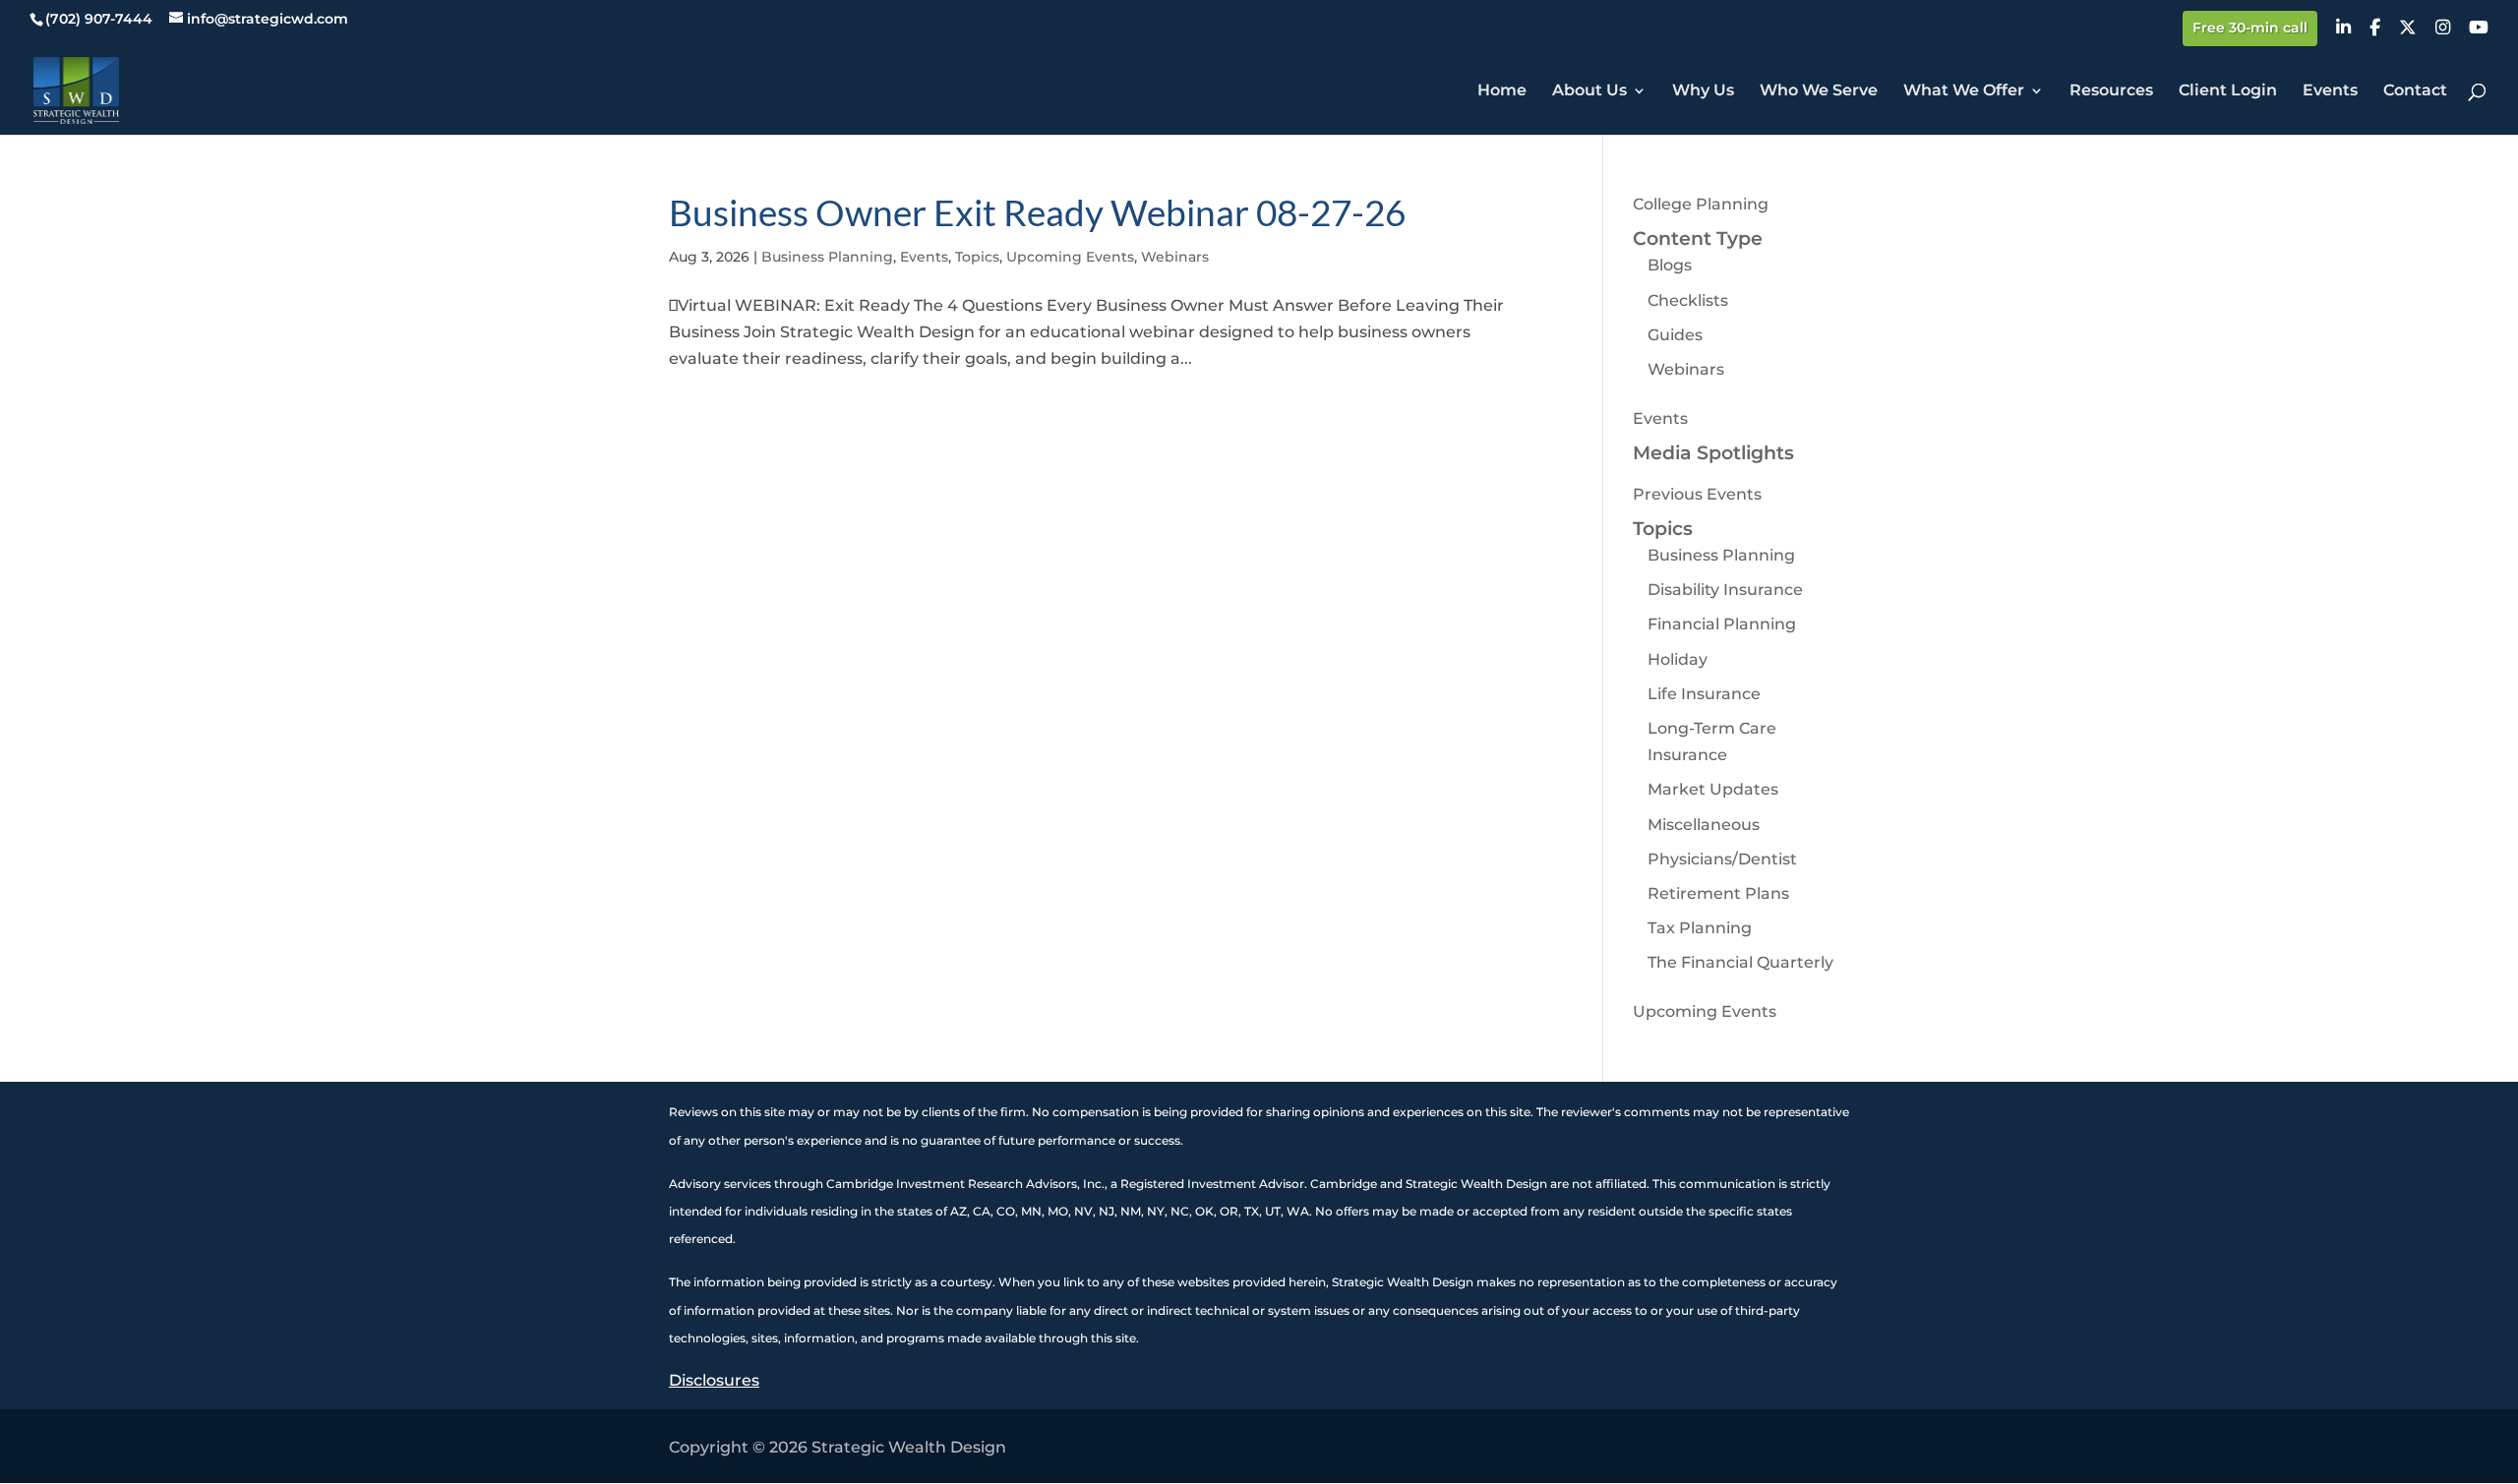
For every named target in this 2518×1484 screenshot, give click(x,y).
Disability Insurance (1725, 590)
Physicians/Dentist (1722, 859)
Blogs (1670, 265)
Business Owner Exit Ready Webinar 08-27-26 (1037, 212)
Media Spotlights (1713, 453)
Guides (1675, 335)
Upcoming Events (1070, 257)
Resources (2111, 91)
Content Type (1698, 238)
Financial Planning (1722, 624)
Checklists (1688, 300)
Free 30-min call (2250, 29)
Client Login (2228, 91)
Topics (977, 257)
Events (2330, 91)
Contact (2415, 91)
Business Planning (827, 257)
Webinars (1175, 257)
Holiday (1678, 659)
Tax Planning (1700, 928)
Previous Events (1697, 494)
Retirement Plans (1718, 893)
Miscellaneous (1704, 825)
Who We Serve (1819, 91)
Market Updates (1713, 789)
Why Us (1703, 91)
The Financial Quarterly (1740, 962)
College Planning (1701, 204)
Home (1502, 91)
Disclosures (714, 1380)
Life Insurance (1704, 694)
